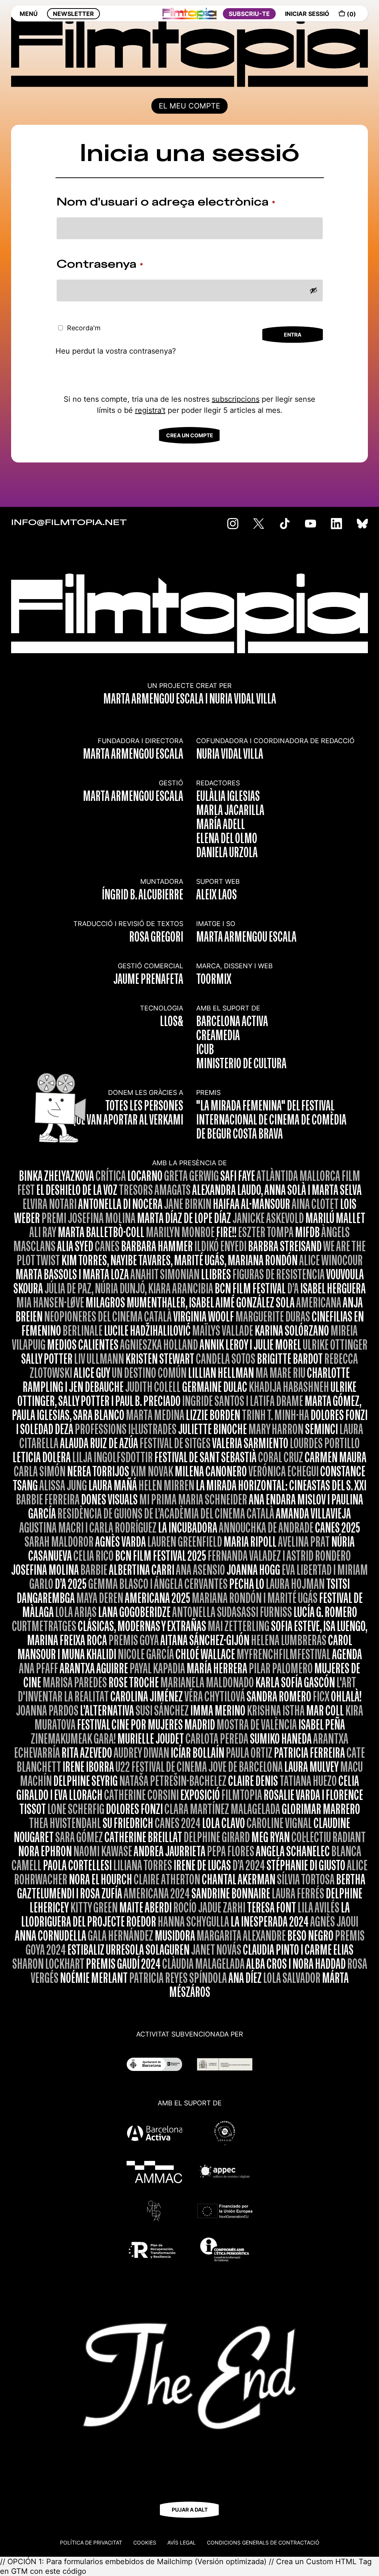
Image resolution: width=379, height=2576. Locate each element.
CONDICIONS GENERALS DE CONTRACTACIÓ (263, 2542)
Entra (293, 335)
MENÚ (29, 14)
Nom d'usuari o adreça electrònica (181, 203)
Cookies (145, 2542)
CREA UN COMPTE (190, 435)
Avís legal (182, 2542)
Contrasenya (115, 265)
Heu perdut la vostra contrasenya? (116, 351)
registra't (150, 410)
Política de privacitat (91, 2542)
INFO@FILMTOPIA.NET (69, 523)
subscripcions (236, 399)
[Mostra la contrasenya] (313, 290)
